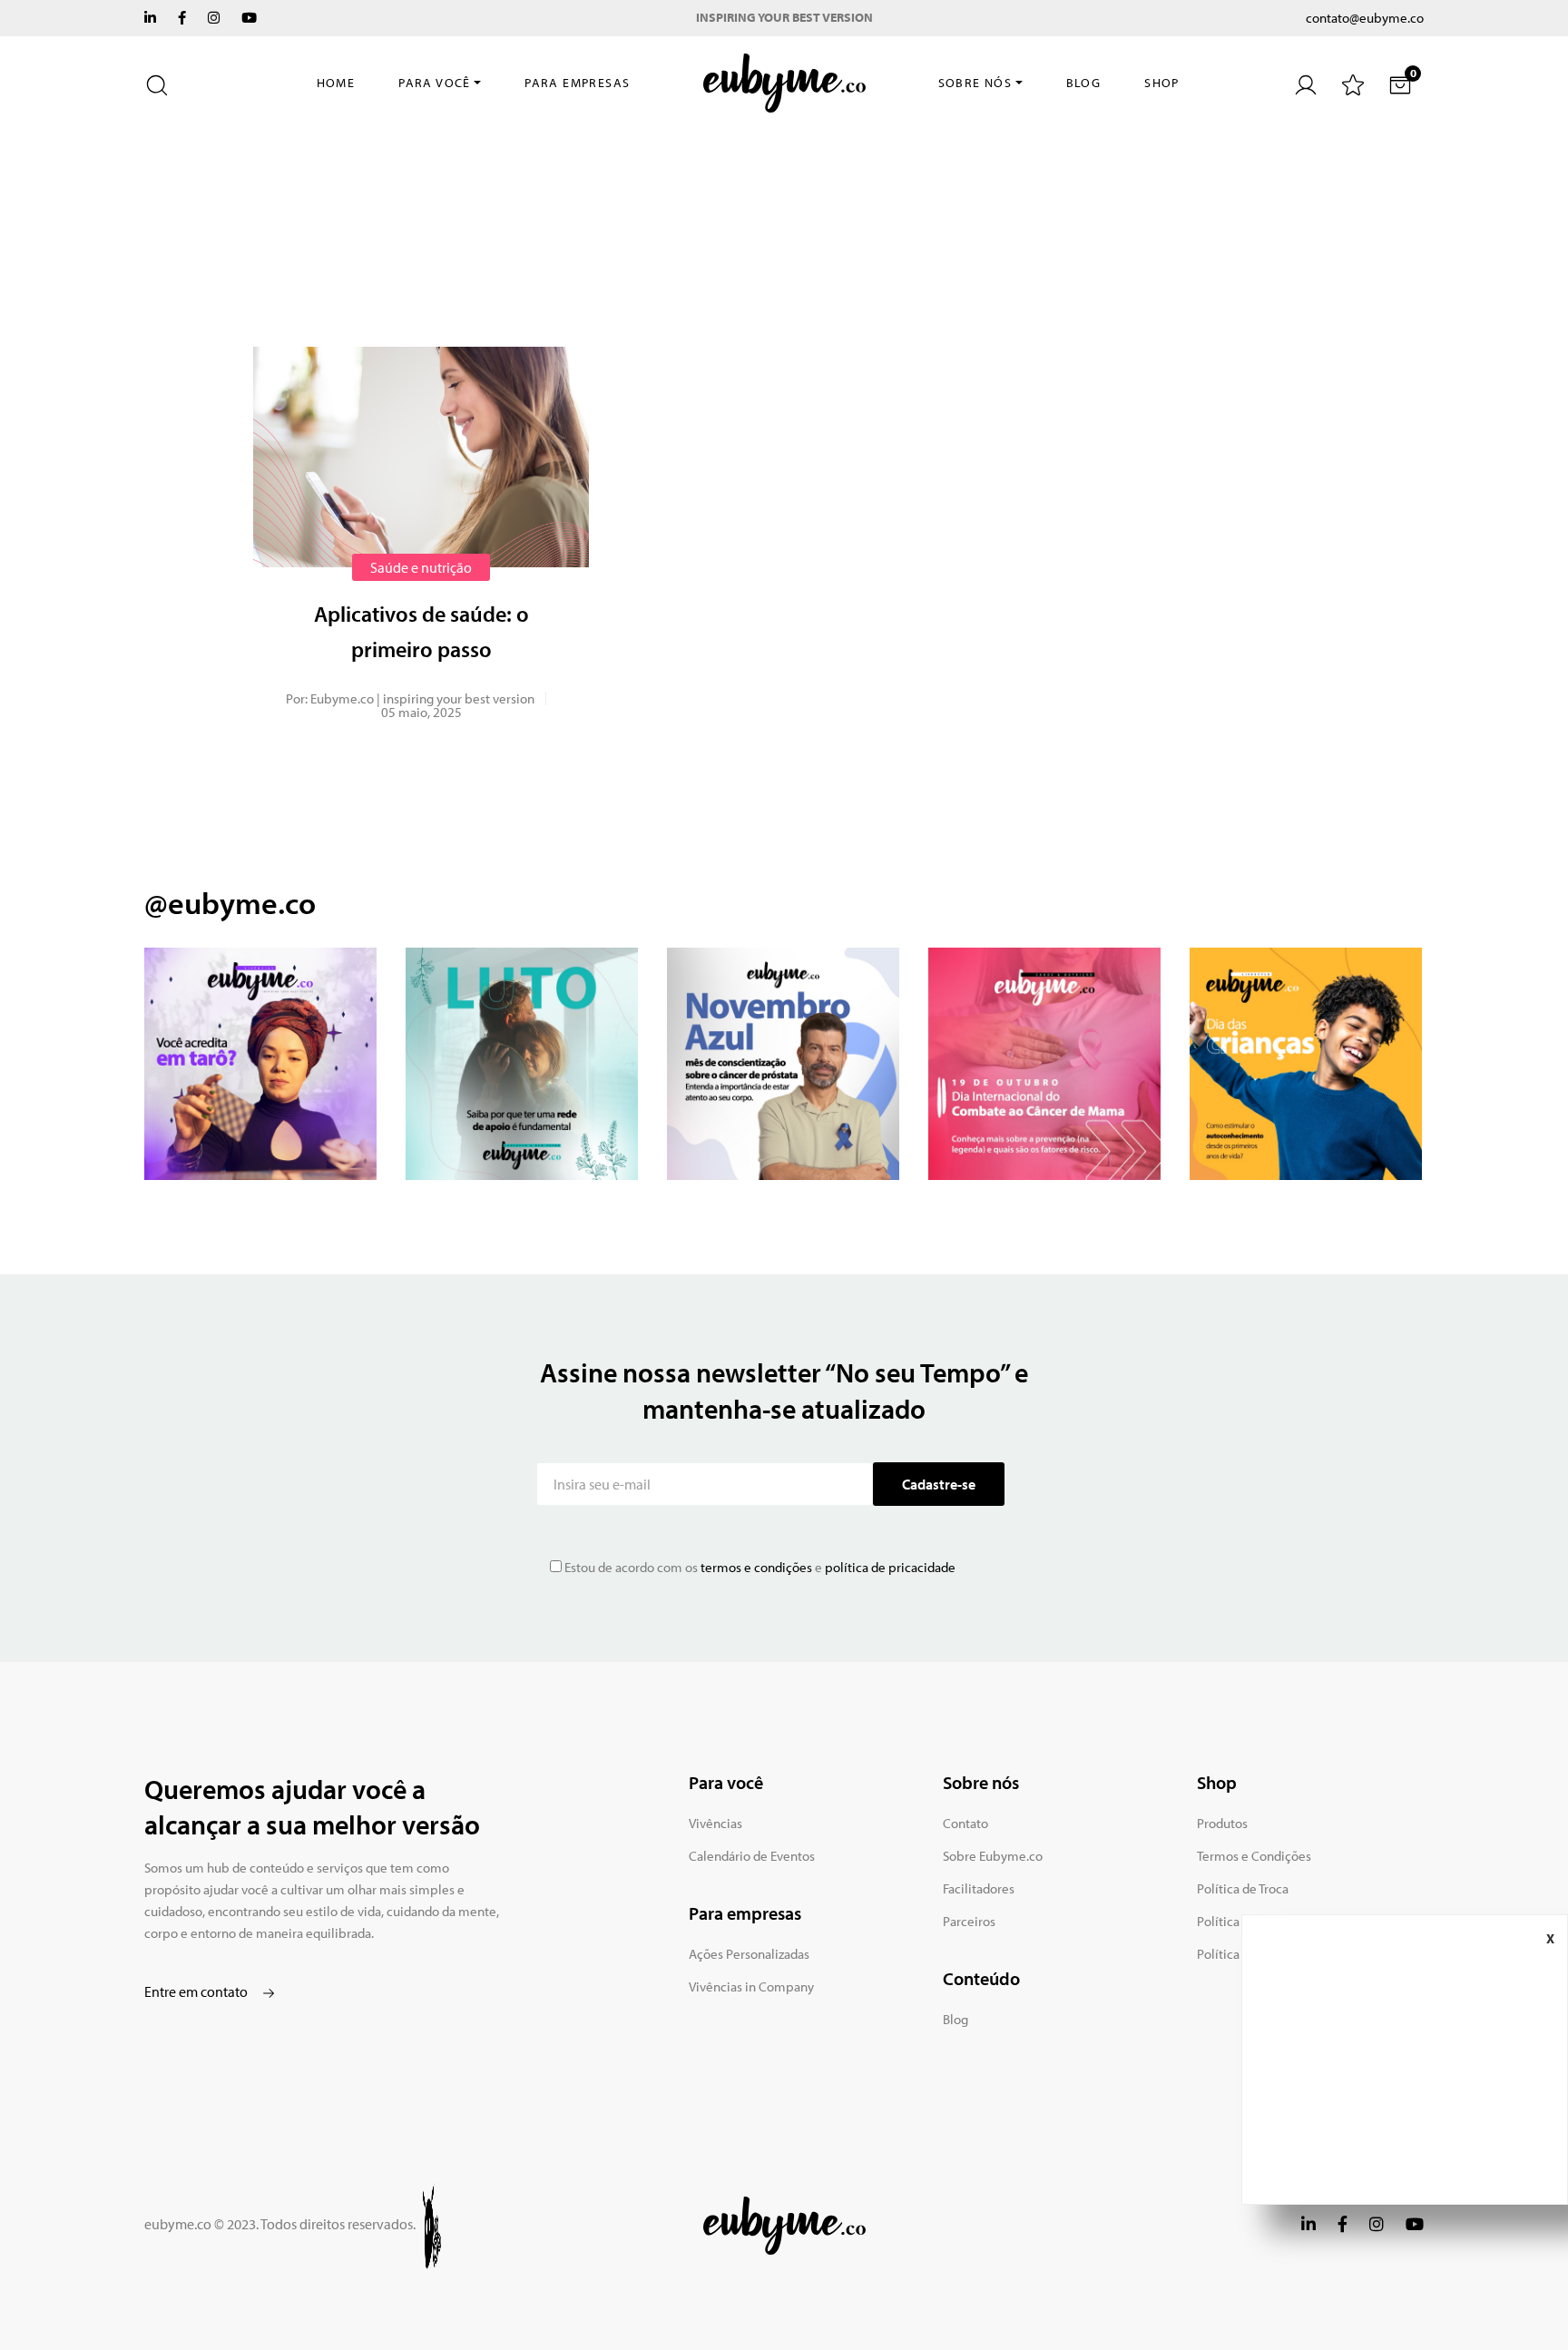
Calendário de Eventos (752, 1856)
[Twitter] (150, 18)
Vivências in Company (751, 1986)
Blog (1084, 83)
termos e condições (755, 1567)
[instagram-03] (783, 1064)
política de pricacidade (890, 1567)
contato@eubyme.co (1365, 18)
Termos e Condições (1254, 1856)
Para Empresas (577, 83)
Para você (435, 83)
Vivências (715, 1823)
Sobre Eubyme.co (993, 1856)
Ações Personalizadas (749, 1954)
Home (336, 83)
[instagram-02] (522, 1064)
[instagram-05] (1306, 1064)
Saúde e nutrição (421, 567)
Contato (965, 1823)
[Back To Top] (1517, 2299)
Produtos (1222, 1823)
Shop (1162, 83)
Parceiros (969, 1921)
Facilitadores (979, 1888)
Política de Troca (1243, 1888)
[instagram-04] (1044, 1064)
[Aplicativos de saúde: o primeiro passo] (421, 457)
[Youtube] (249, 18)
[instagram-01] (260, 1064)
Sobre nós (975, 83)
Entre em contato (197, 1991)
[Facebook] (182, 18)
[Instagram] (214, 18)
